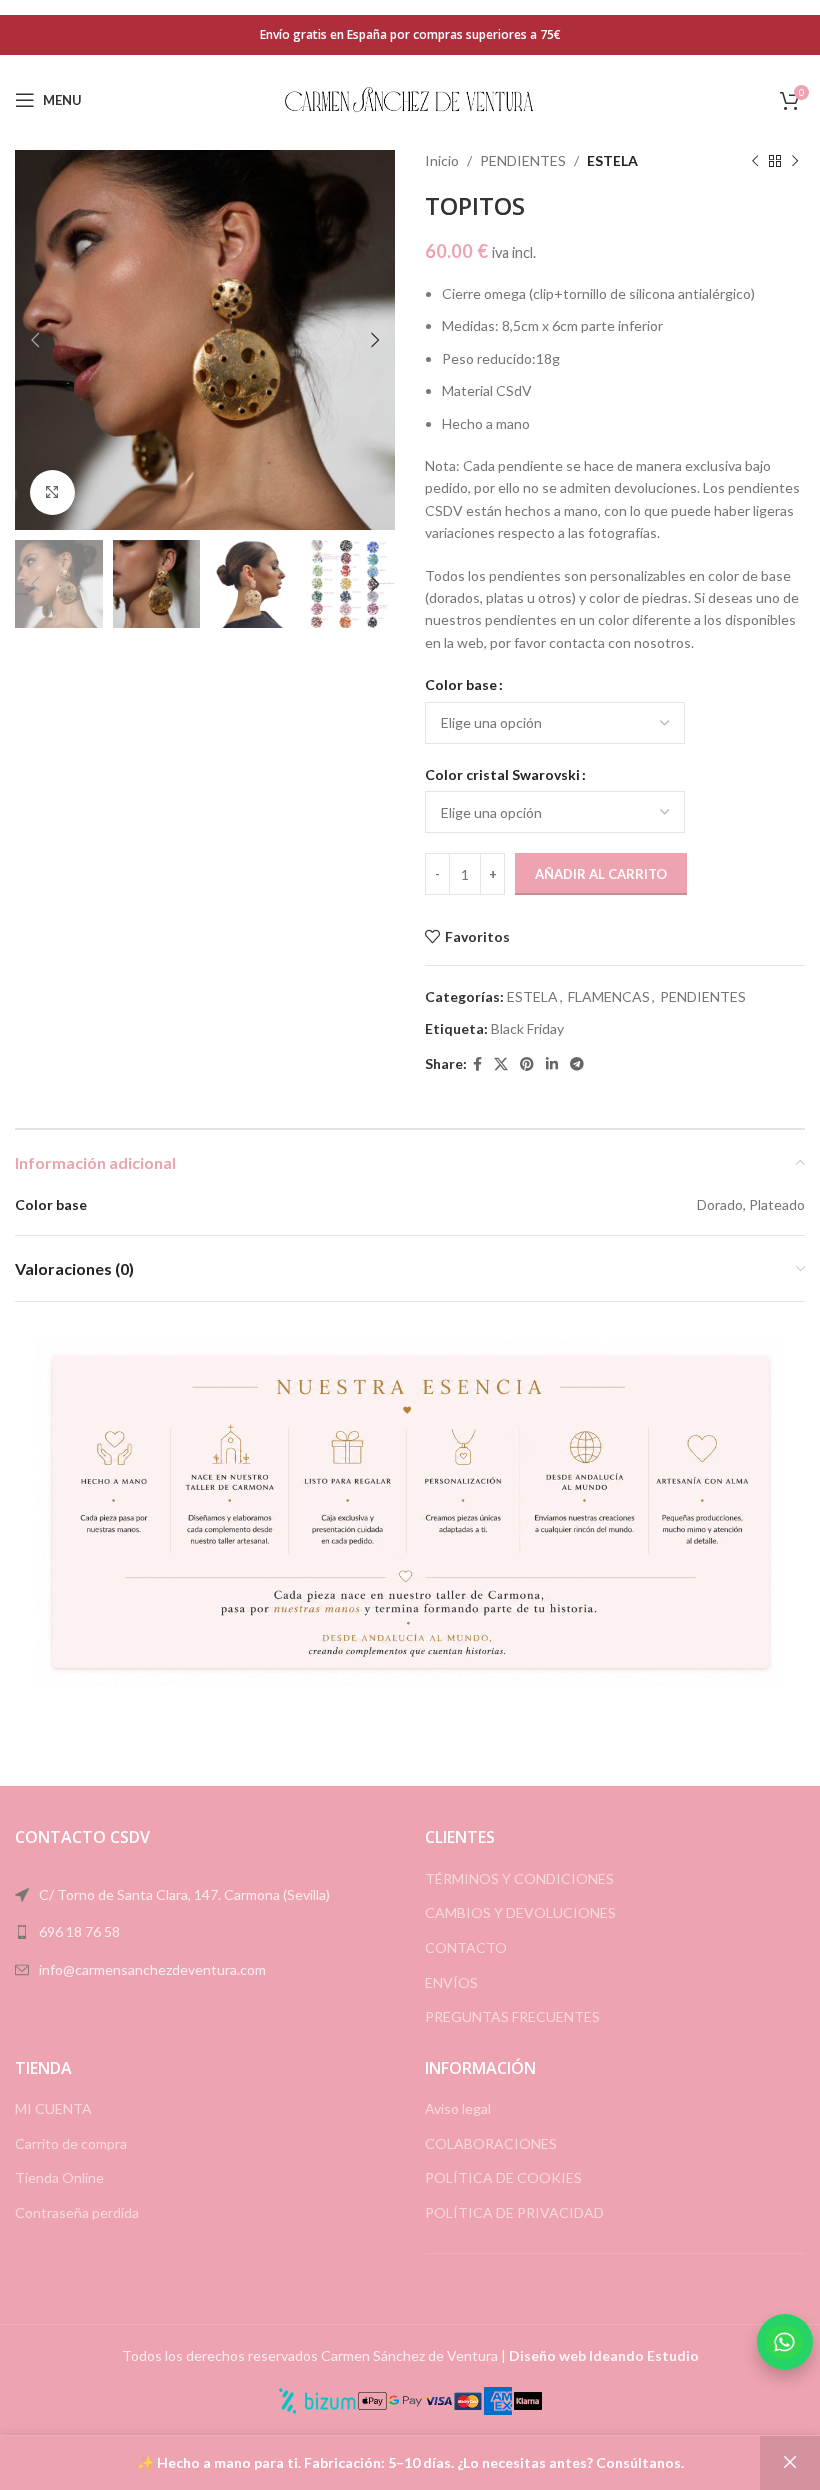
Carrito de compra (71, 2143)
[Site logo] (410, 98)
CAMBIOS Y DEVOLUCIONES (520, 1912)
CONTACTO (466, 1947)
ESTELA (612, 160)
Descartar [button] (790, 2463)
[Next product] (795, 161)
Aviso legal (458, 2108)
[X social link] (501, 1064)
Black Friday (527, 1028)
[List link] (205, 1932)
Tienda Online (59, 2177)
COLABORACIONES (491, 2143)
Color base (461, 684)
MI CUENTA (53, 2108)
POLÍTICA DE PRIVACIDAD (514, 2212)
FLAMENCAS (609, 996)
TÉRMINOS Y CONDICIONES (519, 1878)
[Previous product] (755, 161)
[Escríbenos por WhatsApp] (785, 2342)
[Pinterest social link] (527, 1064)
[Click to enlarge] (52, 492)
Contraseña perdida (77, 2212)
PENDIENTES (523, 160)
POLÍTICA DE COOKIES (503, 2177)
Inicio (442, 160)
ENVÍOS (451, 1982)
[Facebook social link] (477, 1064)
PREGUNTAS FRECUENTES (512, 2016)
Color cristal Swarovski (502, 774)
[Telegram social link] (577, 1064)
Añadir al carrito (601, 874)
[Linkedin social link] (552, 1064)
